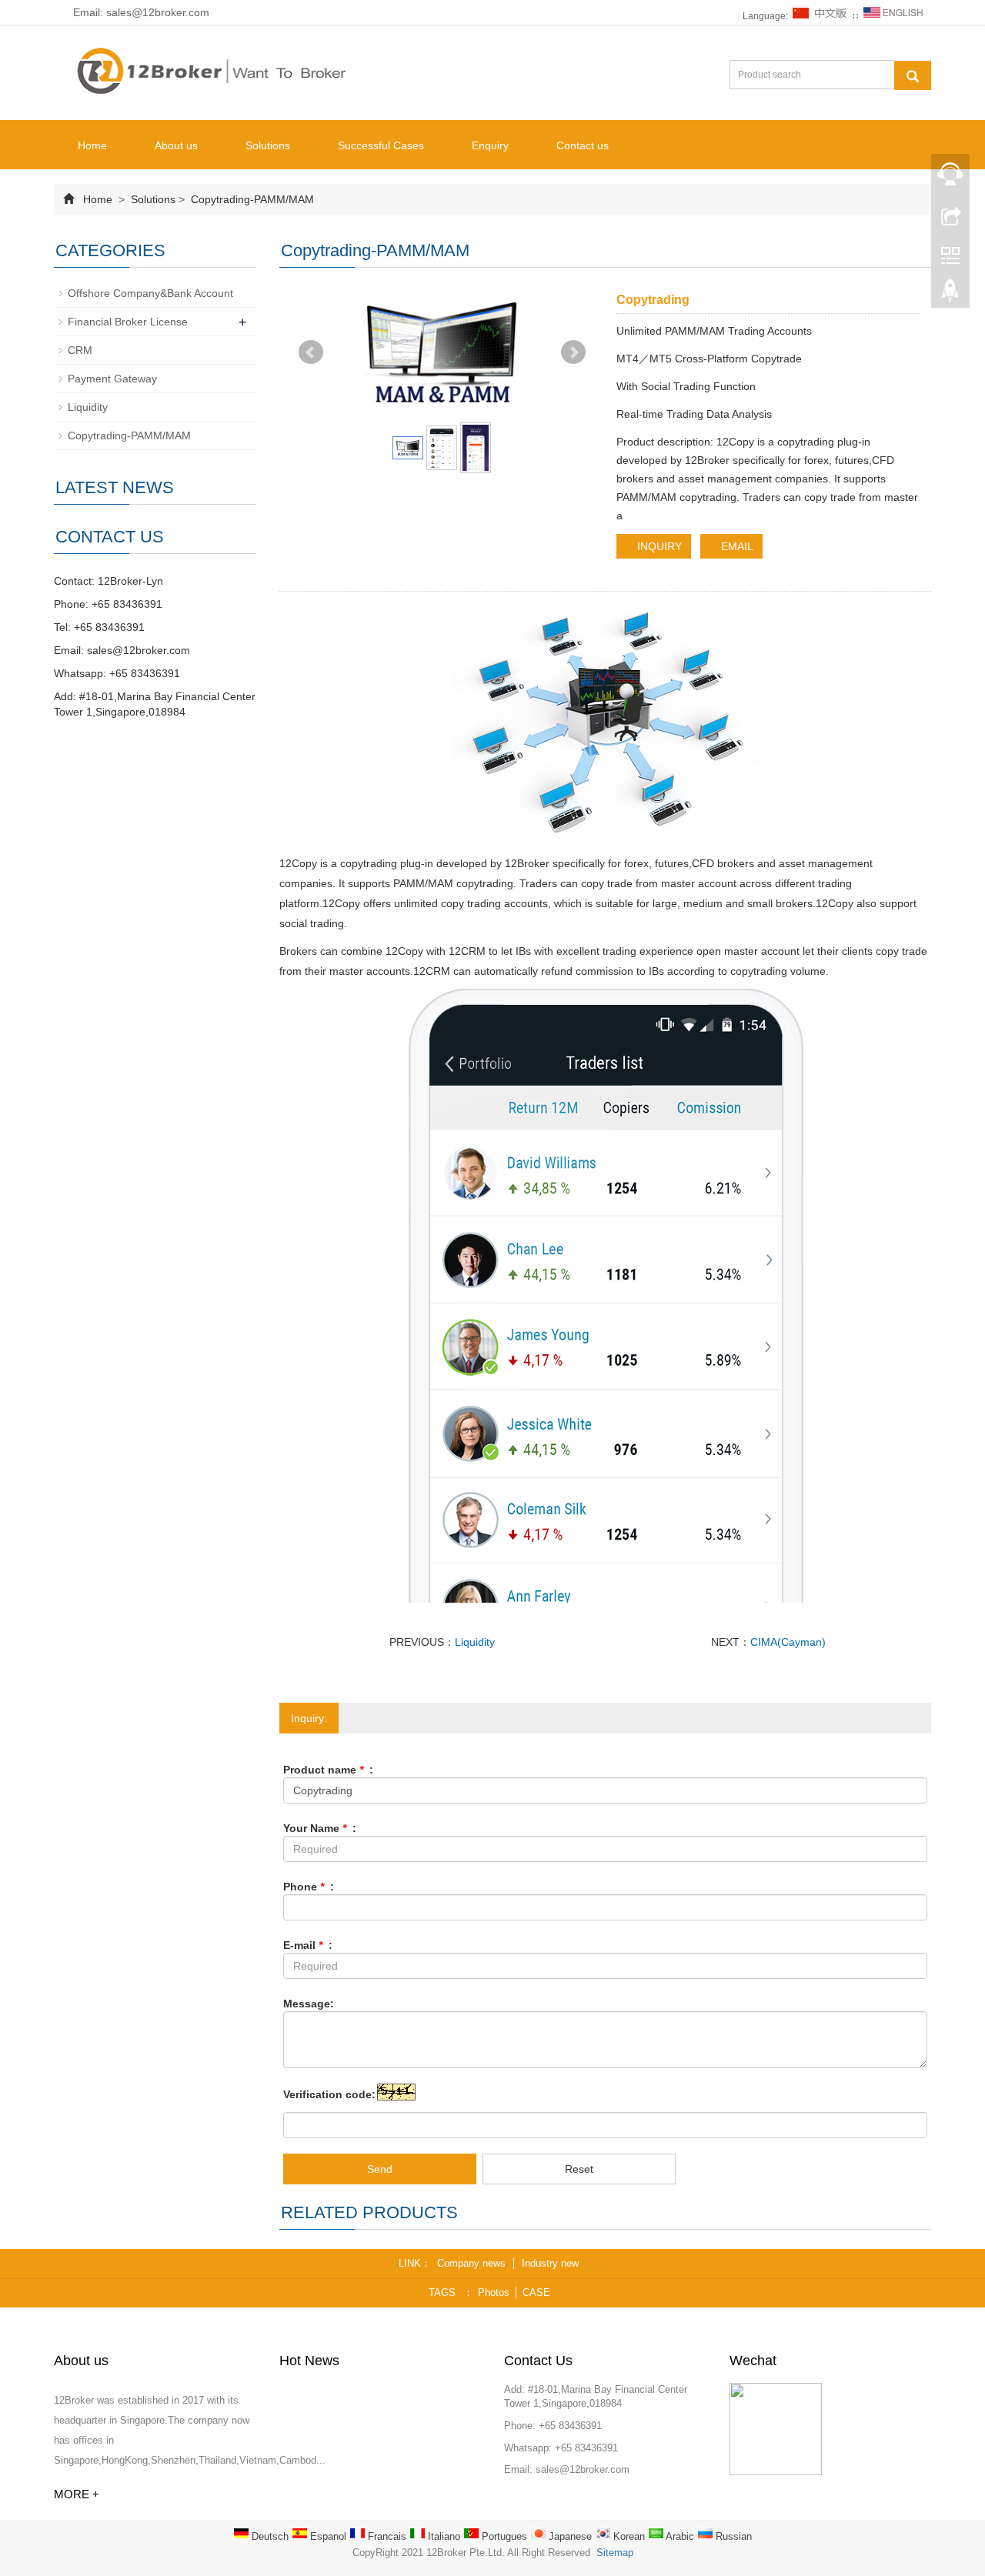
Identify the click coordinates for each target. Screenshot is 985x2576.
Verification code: (329, 2094)
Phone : (309, 1887)
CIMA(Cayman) (788, 1642)
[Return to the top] (950, 295)
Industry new (550, 2263)
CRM (80, 350)
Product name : (328, 1770)
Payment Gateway (112, 379)
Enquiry (490, 145)
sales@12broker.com (139, 650)
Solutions (268, 145)
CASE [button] (536, 2292)
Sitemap (615, 2553)
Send (380, 2169)
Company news (471, 2263)
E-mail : (308, 1945)
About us (176, 145)
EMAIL (736, 546)
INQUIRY (658, 546)
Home (92, 145)
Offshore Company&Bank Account (150, 293)
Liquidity (475, 1642)
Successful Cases (381, 145)
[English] (893, 16)
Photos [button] (494, 2292)
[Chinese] (820, 16)
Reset (579, 2169)
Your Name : (320, 1828)
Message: (309, 2004)
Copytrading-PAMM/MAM (251, 199)
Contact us (583, 145)
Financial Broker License (128, 322)
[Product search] (913, 75)
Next (573, 352)
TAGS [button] (442, 2292)
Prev (311, 352)
